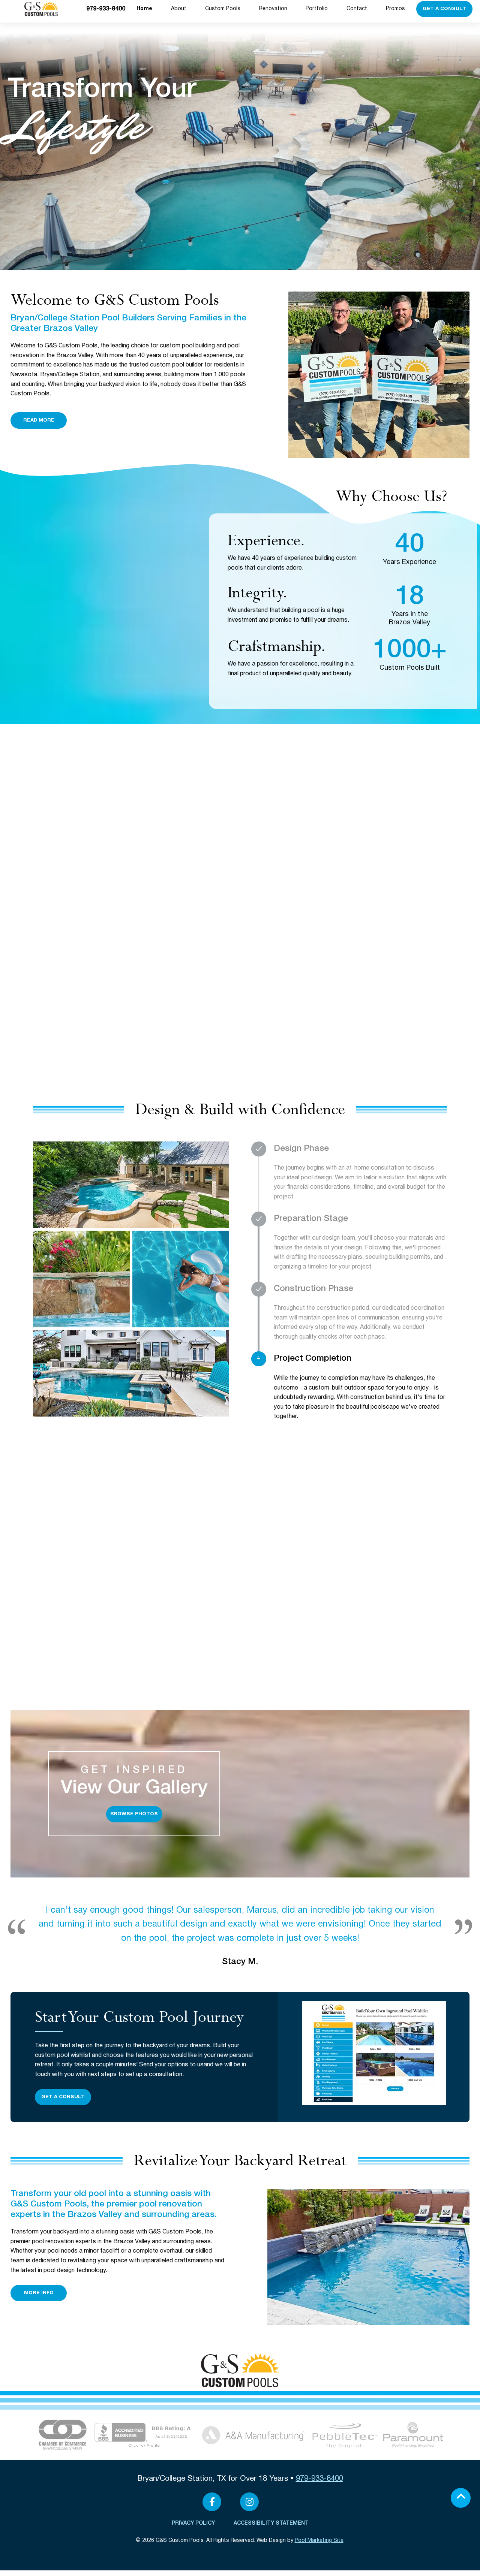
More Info (39, 2293)
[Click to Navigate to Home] (240, 2370)
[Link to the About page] (63, 2435)
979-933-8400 (106, 9)
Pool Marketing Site (319, 2541)
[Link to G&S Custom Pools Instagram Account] (249, 2502)
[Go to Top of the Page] (461, 2498)
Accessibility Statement (271, 2523)
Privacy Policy (193, 2523)
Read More (39, 420)
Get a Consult (444, 9)
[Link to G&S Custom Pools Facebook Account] (212, 2502)
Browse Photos (134, 1814)
